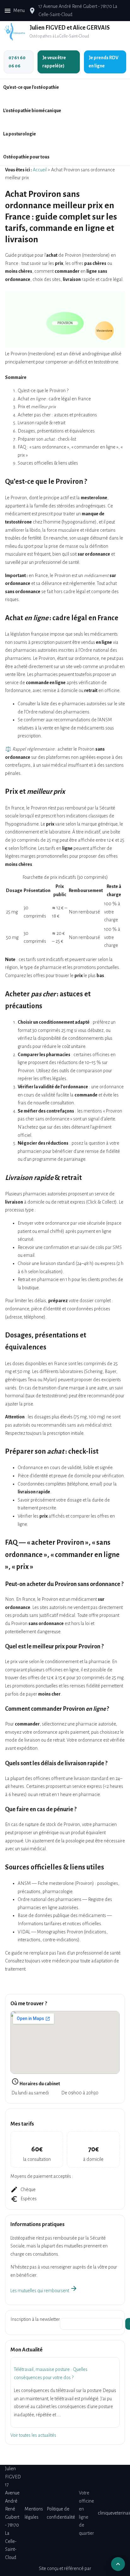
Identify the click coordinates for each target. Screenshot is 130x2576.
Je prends (103, 62)
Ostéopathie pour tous (26, 157)
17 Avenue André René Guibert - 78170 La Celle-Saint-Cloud (13, 2513)
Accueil (40, 170)
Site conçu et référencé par (65, 2568)
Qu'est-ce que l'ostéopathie (31, 87)
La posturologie (20, 134)
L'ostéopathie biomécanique (32, 111)
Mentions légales (34, 2513)
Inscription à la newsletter (35, 2319)
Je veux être (54, 62)
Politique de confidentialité (61, 2513)
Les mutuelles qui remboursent (44, 2291)
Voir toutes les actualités (33, 2435)
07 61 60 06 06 (17, 62)
